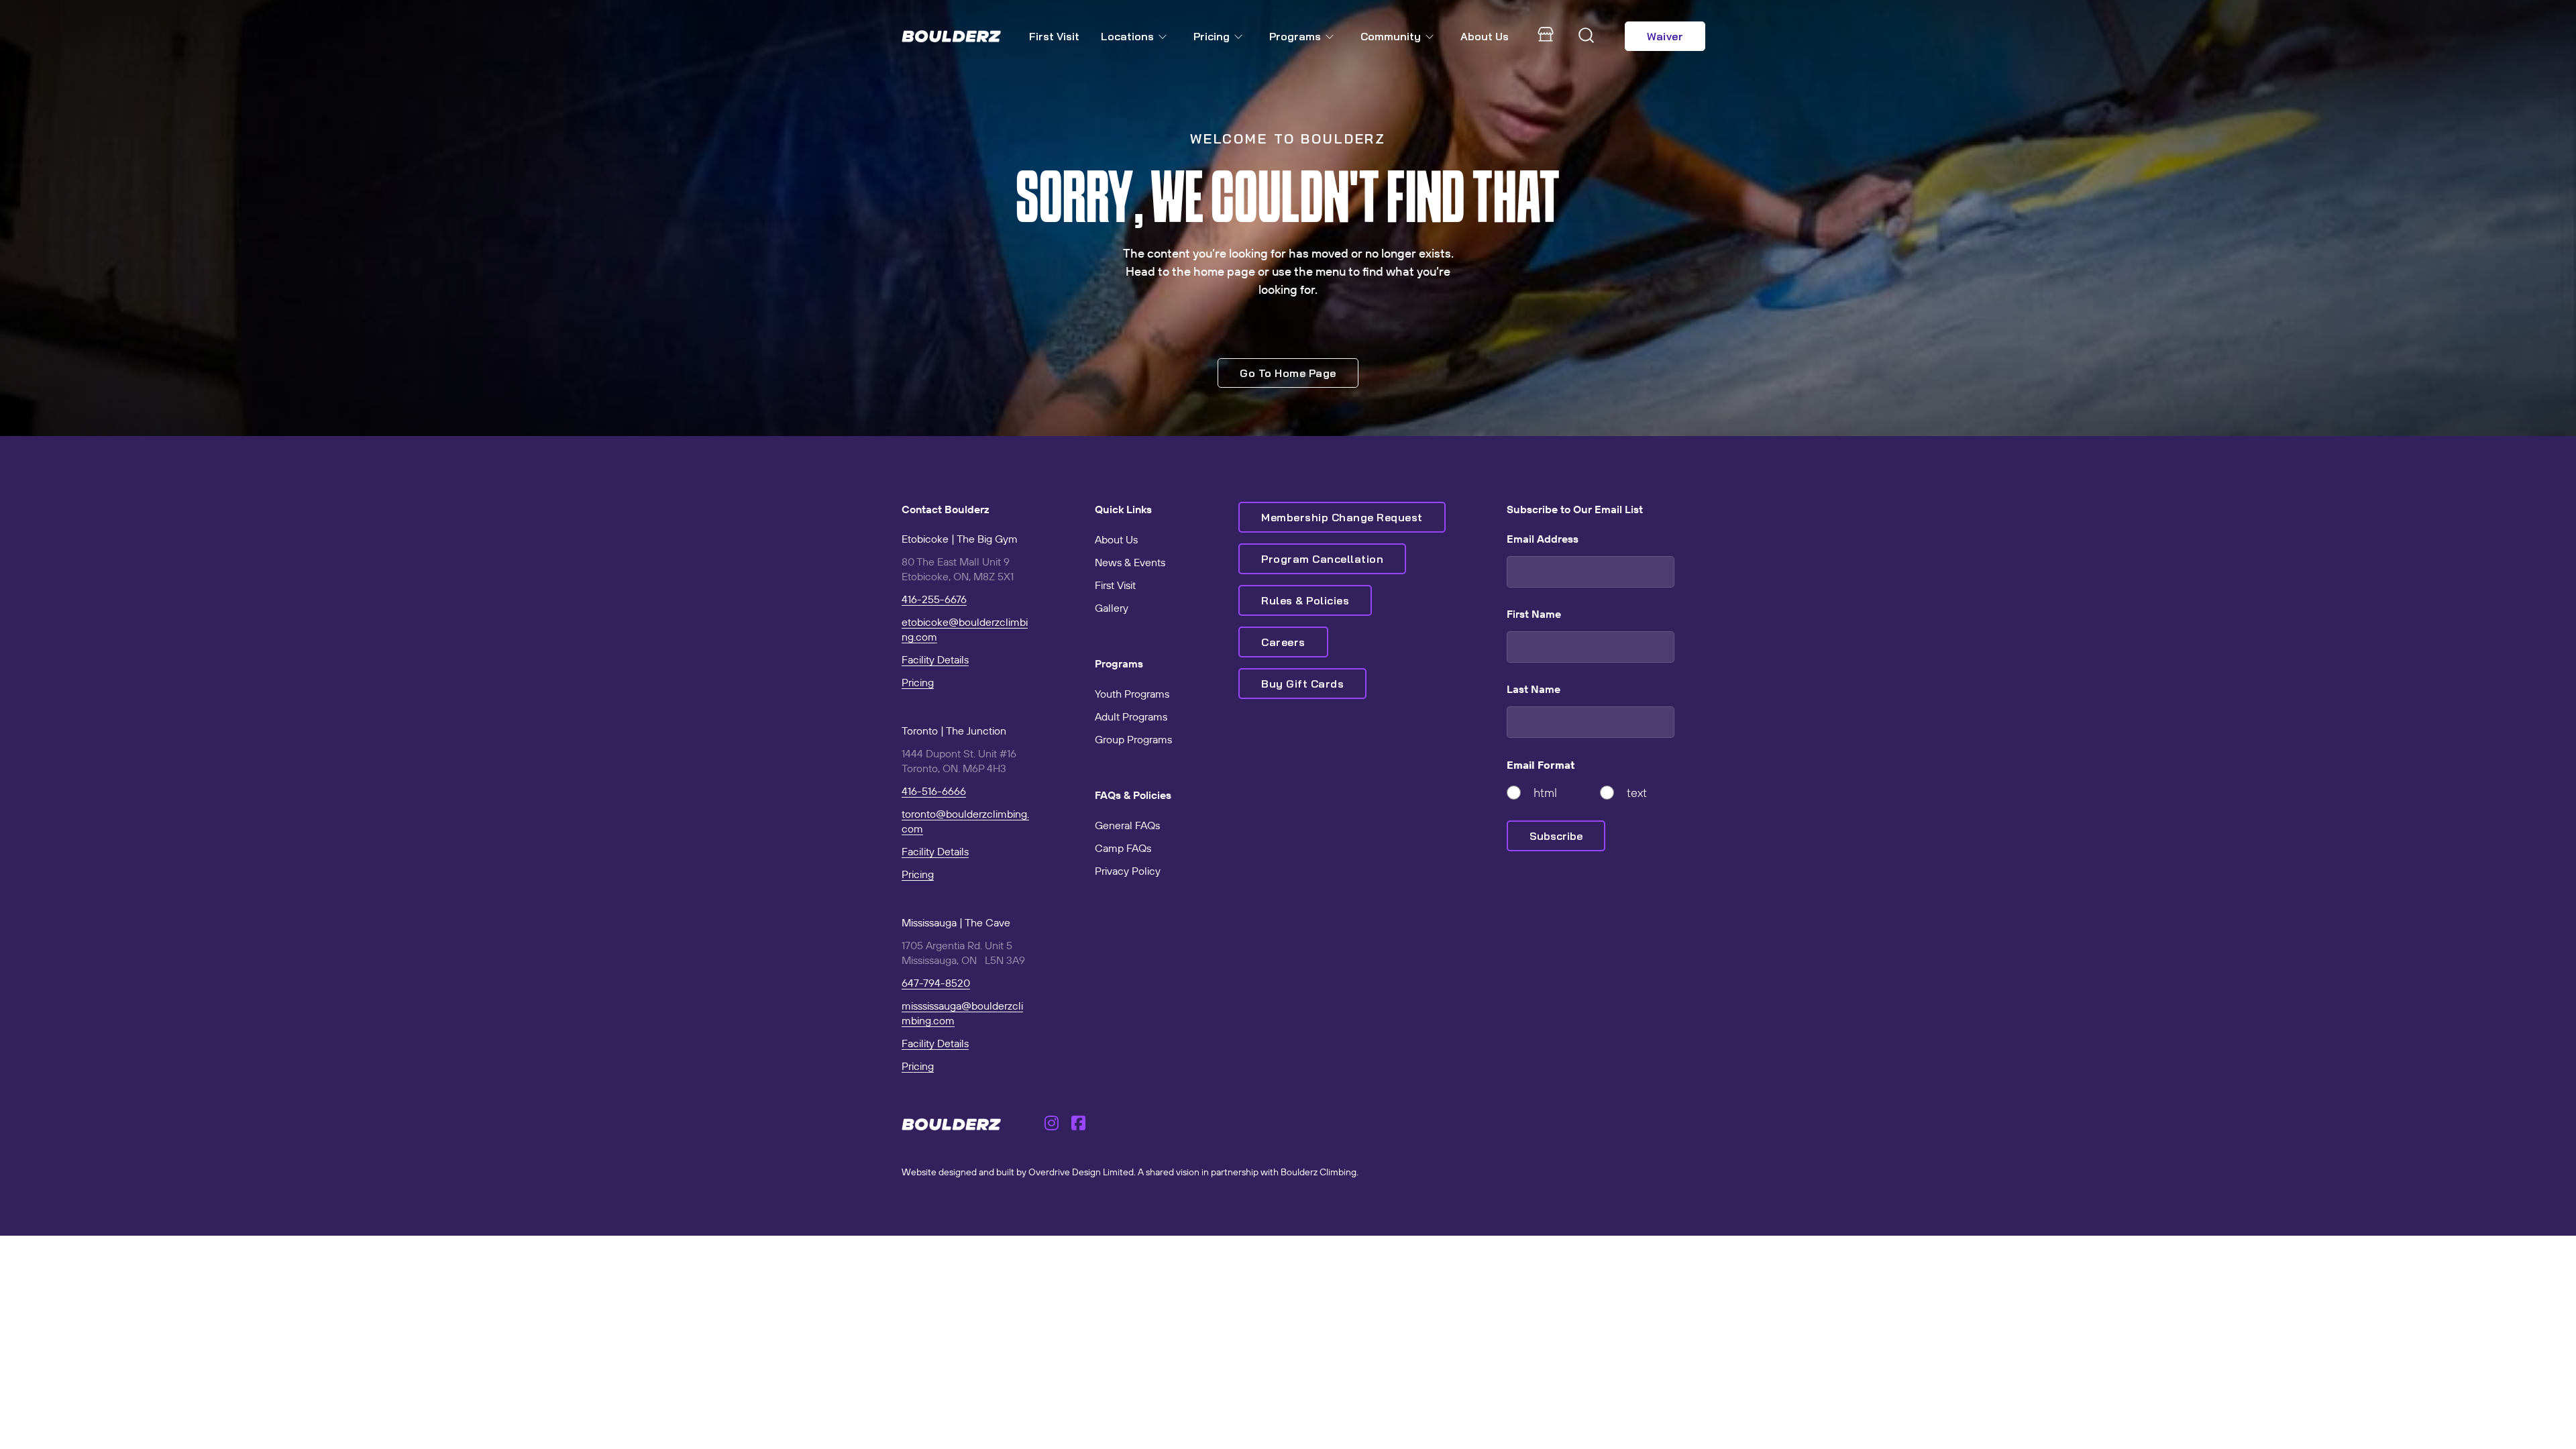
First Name (1534, 614)
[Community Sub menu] (1432, 37)
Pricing (1212, 36)
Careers (1283, 642)
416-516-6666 (934, 791)
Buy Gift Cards (1302, 684)
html (1545, 793)
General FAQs (1127, 825)
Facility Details (935, 659)
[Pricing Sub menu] (1241, 37)
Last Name (1534, 689)
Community (1391, 36)
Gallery (1112, 608)
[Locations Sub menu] (1165, 37)
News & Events (1130, 562)
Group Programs (1133, 739)
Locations (1127, 36)
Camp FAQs (1123, 848)
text (1637, 793)
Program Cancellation (1322, 559)
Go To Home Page (1288, 373)
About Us (1485, 36)
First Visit (1054, 36)
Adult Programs (1131, 716)
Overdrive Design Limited (1081, 1172)
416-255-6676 (934, 599)
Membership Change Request (1342, 517)
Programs (1295, 36)
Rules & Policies (1305, 600)
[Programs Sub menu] (1332, 37)
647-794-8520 (936, 983)
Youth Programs (1132, 694)
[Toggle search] (1587, 36)
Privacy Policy (1128, 871)
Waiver (1665, 36)
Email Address (1543, 539)
